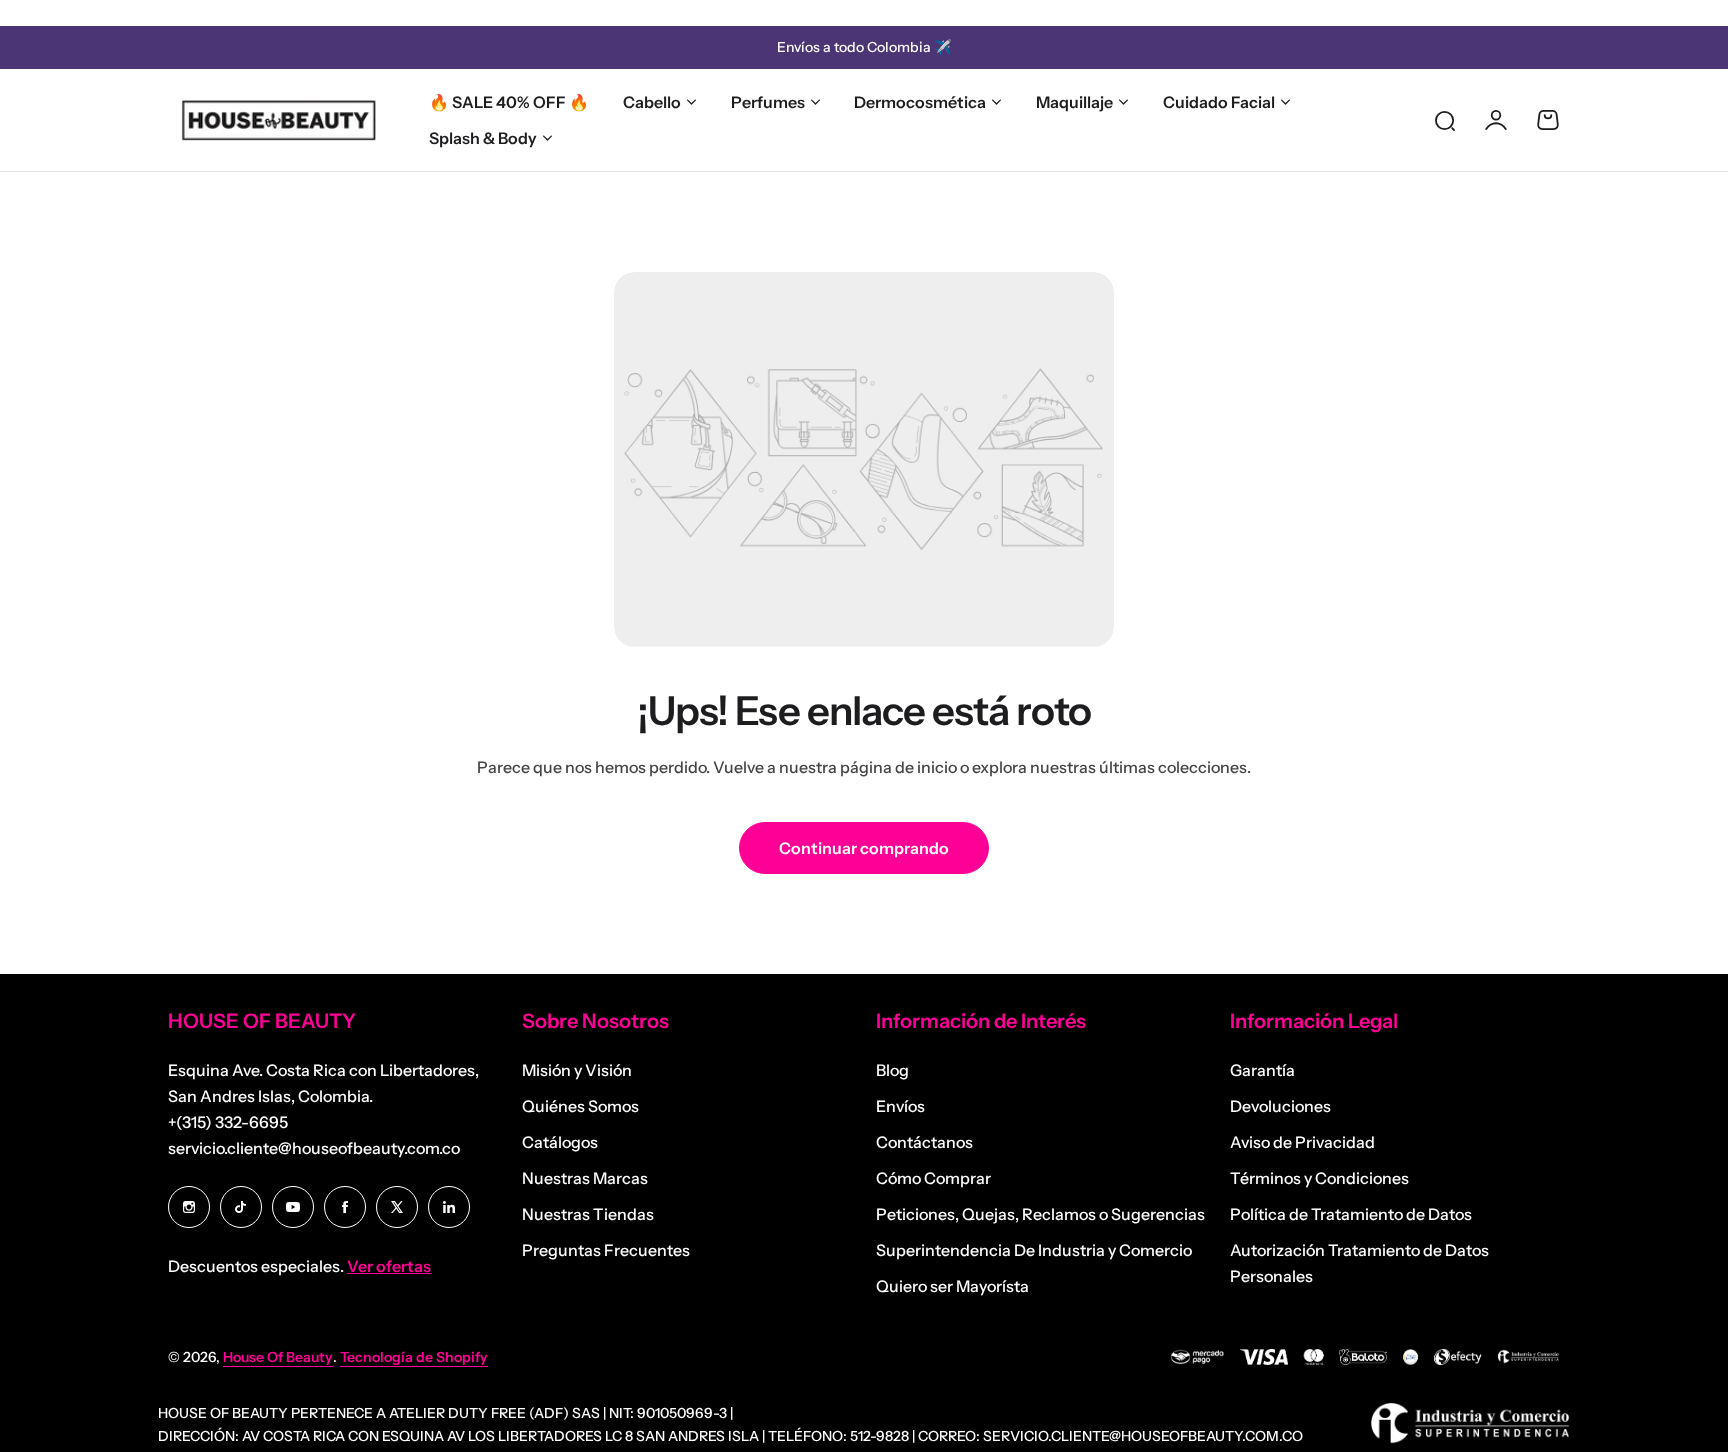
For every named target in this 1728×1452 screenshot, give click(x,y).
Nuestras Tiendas (588, 1214)
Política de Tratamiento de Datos (1351, 1214)
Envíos (900, 1106)
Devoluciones (1280, 1106)
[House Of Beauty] (278, 120)
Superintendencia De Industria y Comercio (1034, 1250)
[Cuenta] (1496, 120)
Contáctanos (924, 1142)
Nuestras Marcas (585, 1178)
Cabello (652, 102)
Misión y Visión (577, 1070)
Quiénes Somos (580, 1106)
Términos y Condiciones (1319, 1178)
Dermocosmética (920, 102)
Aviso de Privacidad (1302, 1142)
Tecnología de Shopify (414, 1357)
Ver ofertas (389, 1266)
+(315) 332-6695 (228, 1122)
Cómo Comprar (933, 1178)
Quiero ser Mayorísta (952, 1286)
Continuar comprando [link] (864, 848)
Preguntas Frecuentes (606, 1250)
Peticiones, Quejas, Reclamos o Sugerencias (1040, 1214)
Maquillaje (1074, 102)
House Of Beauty (278, 1357)
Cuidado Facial (1219, 102)
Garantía (1262, 1070)
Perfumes (768, 102)
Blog (892, 1070)
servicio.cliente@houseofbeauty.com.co (314, 1148)
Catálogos (560, 1142)
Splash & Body (483, 138)
